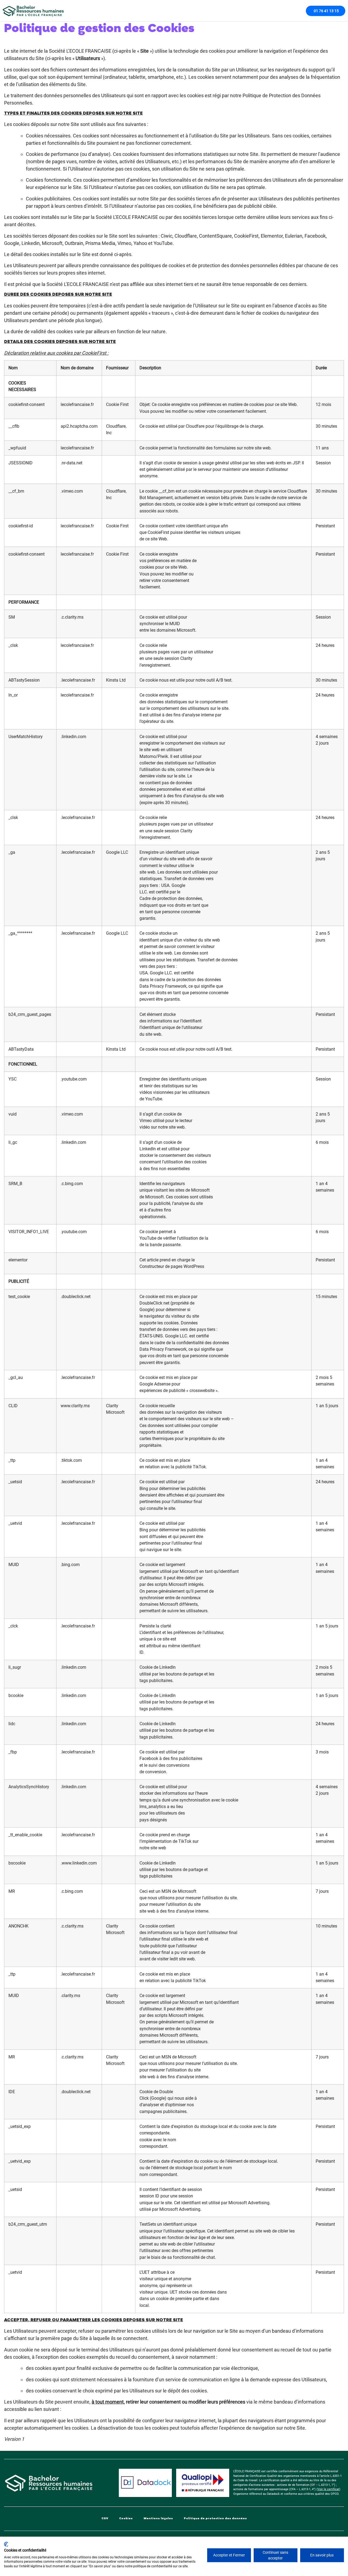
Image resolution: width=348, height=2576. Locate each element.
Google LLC (117, 852)
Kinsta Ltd (116, 680)
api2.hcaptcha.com (79, 426)
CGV (105, 2518)
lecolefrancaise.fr (77, 404)
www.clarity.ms (75, 1406)
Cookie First (117, 404)
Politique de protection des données (215, 2518)
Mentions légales (158, 2518)
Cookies (126, 2518)
